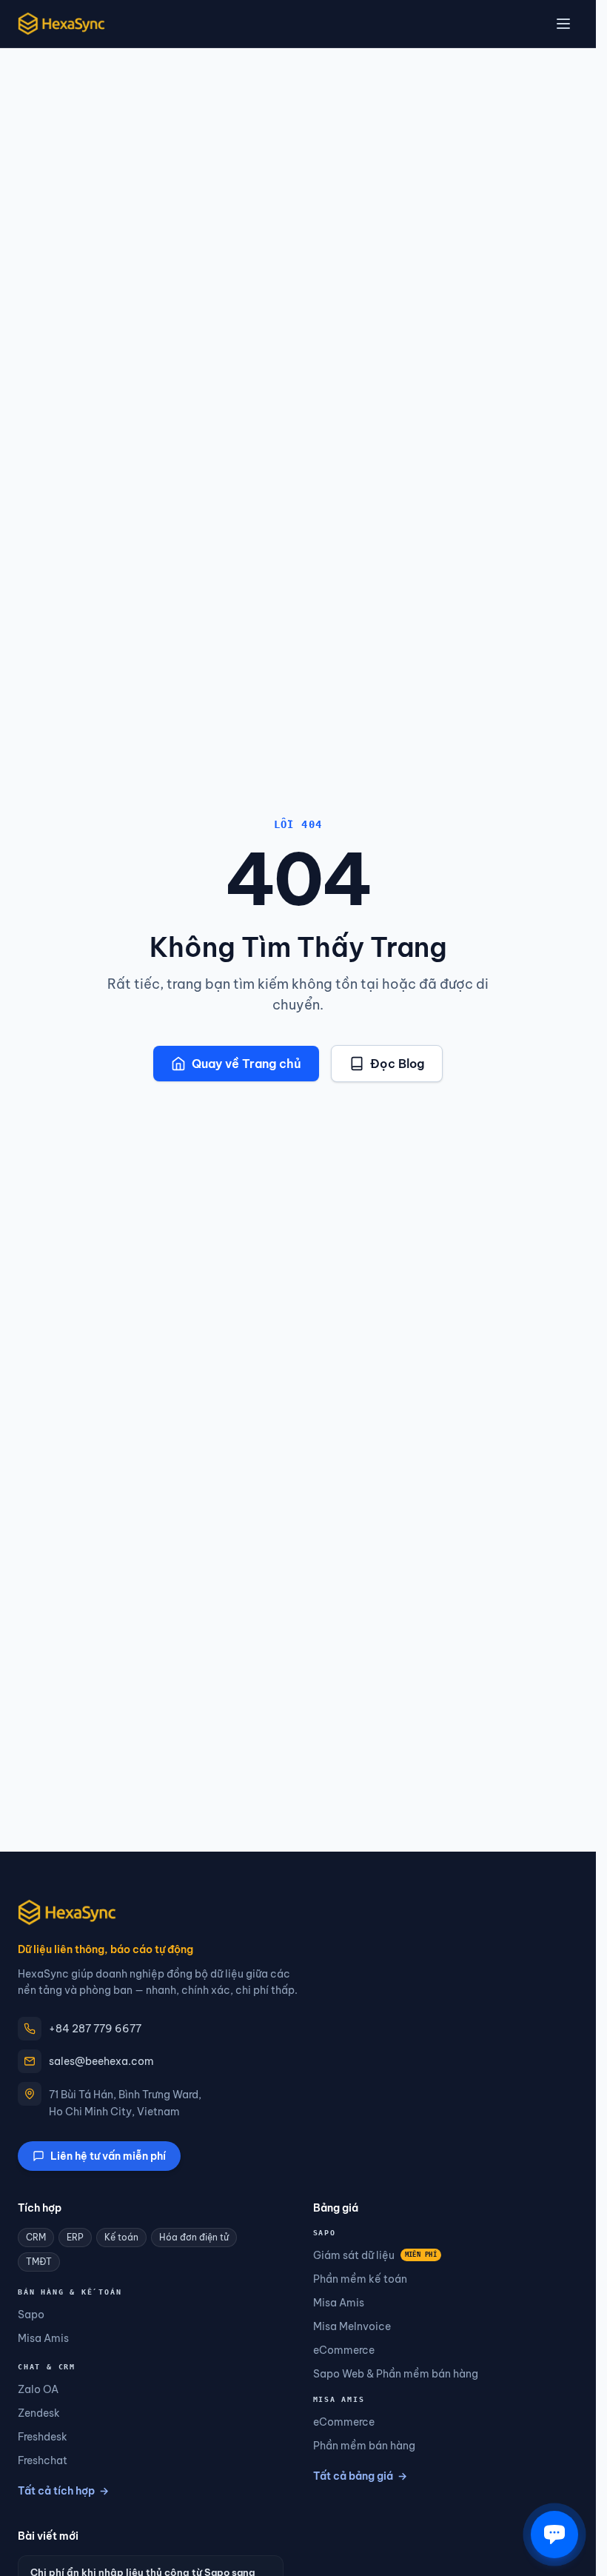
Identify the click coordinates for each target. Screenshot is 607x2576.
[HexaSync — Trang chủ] (61, 24)
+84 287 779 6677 (95, 2029)
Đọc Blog (397, 1064)
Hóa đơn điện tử (194, 2237)
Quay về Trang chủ (247, 1064)
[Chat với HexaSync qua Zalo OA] (554, 2535)
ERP (75, 2237)
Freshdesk (43, 2437)
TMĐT (39, 2262)
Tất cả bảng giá (360, 2476)
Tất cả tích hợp (63, 2491)
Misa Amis (43, 2338)
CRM (36, 2237)
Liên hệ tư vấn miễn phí (108, 2156)
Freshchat (43, 2460)
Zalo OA (38, 2389)
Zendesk (39, 2413)
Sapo (31, 2315)
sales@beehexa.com (101, 2061)
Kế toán (121, 2237)
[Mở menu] (563, 24)
